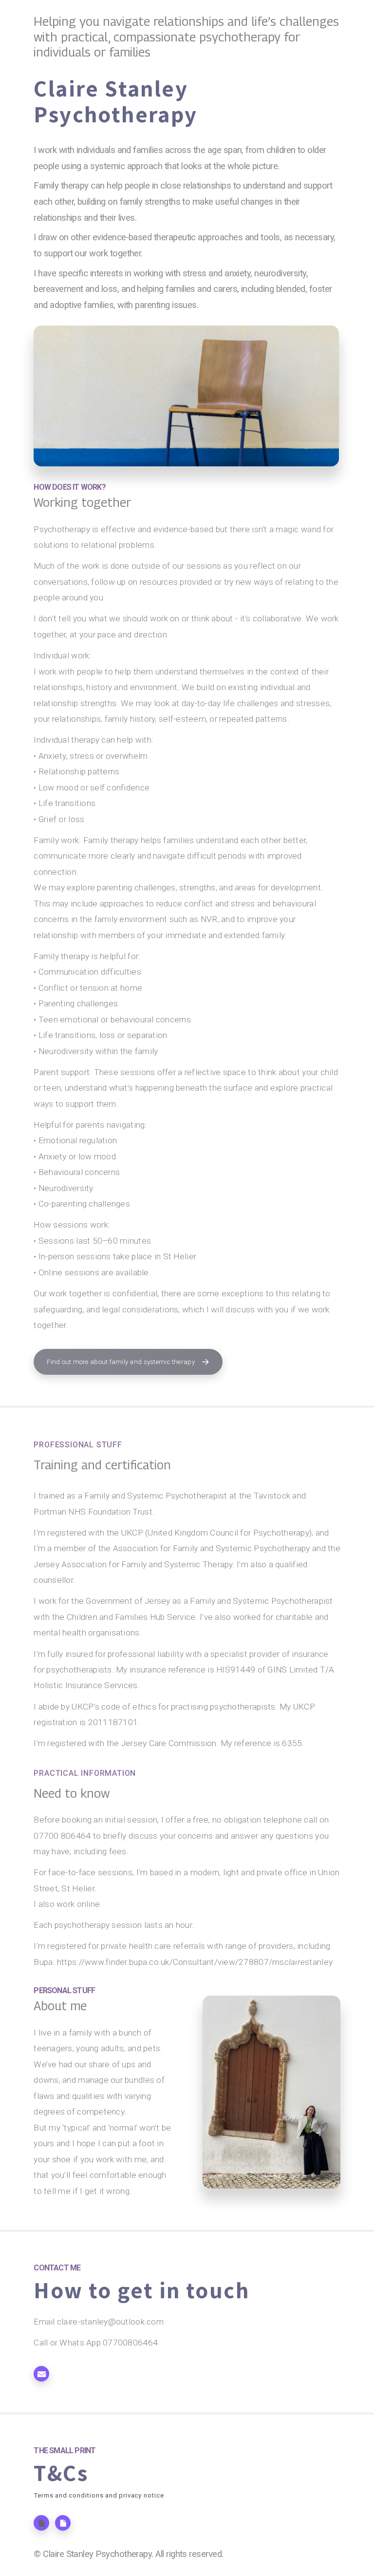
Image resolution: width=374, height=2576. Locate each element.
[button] (128, 1362)
